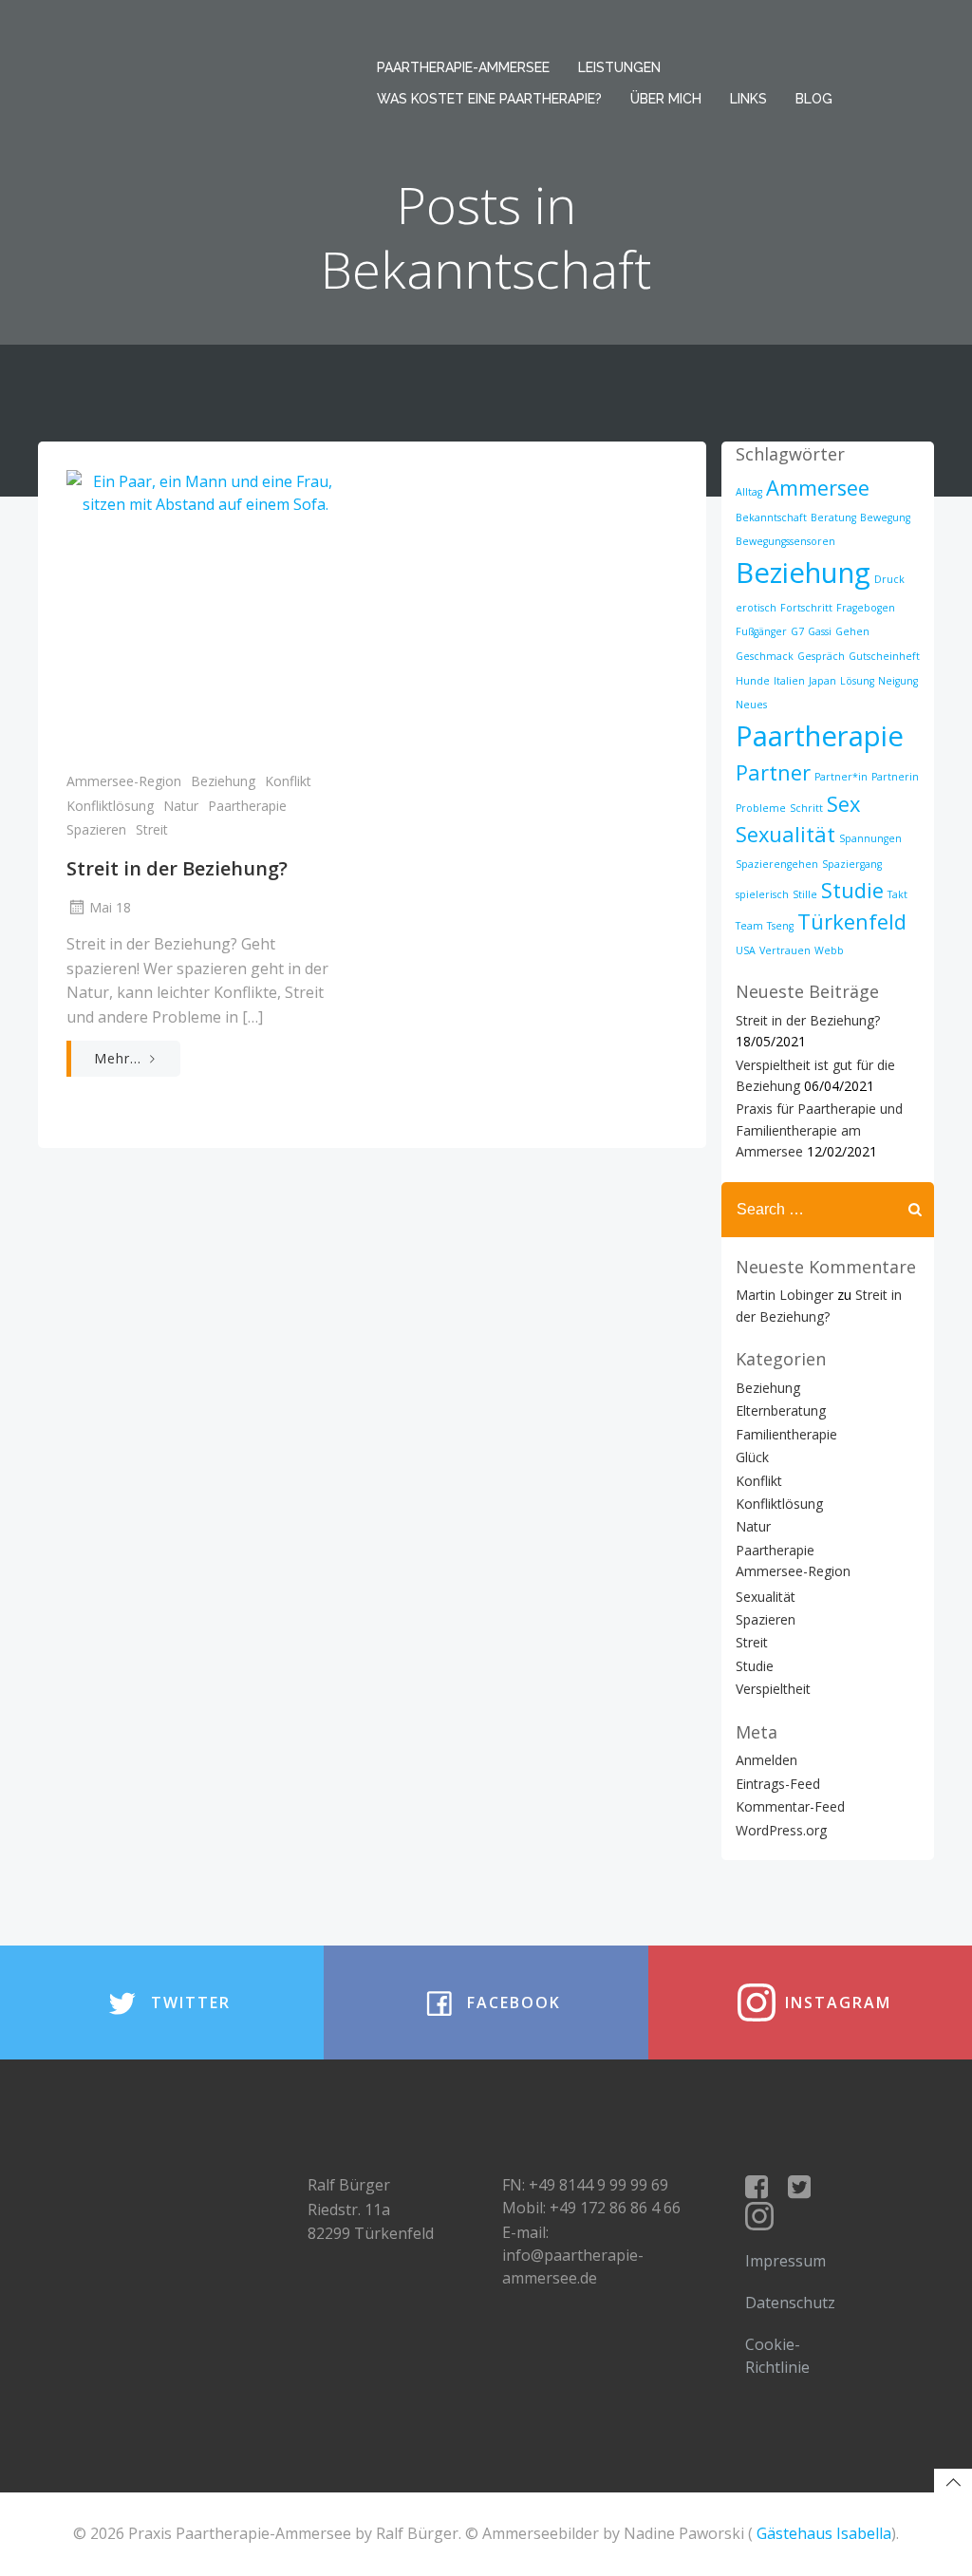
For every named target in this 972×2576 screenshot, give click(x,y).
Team (749, 926)
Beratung (833, 517)
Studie (852, 890)
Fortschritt (806, 608)
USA (746, 950)
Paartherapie (247, 806)
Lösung (857, 681)
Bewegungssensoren (785, 541)
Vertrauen (785, 950)
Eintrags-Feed (778, 1784)
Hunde (753, 681)
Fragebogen (866, 608)
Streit (152, 829)
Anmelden (766, 1760)
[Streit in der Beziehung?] (205, 611)
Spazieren (96, 829)
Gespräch (821, 656)
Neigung (898, 681)
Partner (773, 772)
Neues (751, 705)
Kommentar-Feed (790, 1806)
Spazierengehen (777, 864)
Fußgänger (761, 631)
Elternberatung (781, 1410)
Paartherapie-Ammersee (463, 67)
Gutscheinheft (884, 656)
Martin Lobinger (785, 1295)
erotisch (756, 608)
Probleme (761, 808)
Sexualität (785, 834)
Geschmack (765, 656)
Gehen (852, 631)
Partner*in (841, 777)
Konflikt (288, 781)
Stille (805, 894)
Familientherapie (786, 1434)
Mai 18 (110, 907)
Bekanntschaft (771, 517)
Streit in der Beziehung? (808, 1020)
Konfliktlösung (110, 806)
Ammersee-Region (124, 781)
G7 (797, 631)
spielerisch (762, 894)
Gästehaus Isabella (824, 2533)
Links (748, 99)
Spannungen (870, 838)
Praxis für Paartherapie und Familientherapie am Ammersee (819, 1130)
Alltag (749, 492)
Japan (822, 681)
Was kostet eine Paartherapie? (489, 99)
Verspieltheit (773, 1689)
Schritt (806, 808)
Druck (889, 579)
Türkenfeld (852, 921)
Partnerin (895, 777)
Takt (897, 894)
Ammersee (818, 488)
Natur (181, 806)
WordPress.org (781, 1830)
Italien (789, 681)
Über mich (666, 99)
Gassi (820, 631)
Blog (814, 99)
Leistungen (619, 67)
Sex (843, 804)
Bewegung (885, 517)
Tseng (780, 926)
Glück (752, 1457)
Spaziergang (852, 864)
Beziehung (223, 781)
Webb (829, 950)
